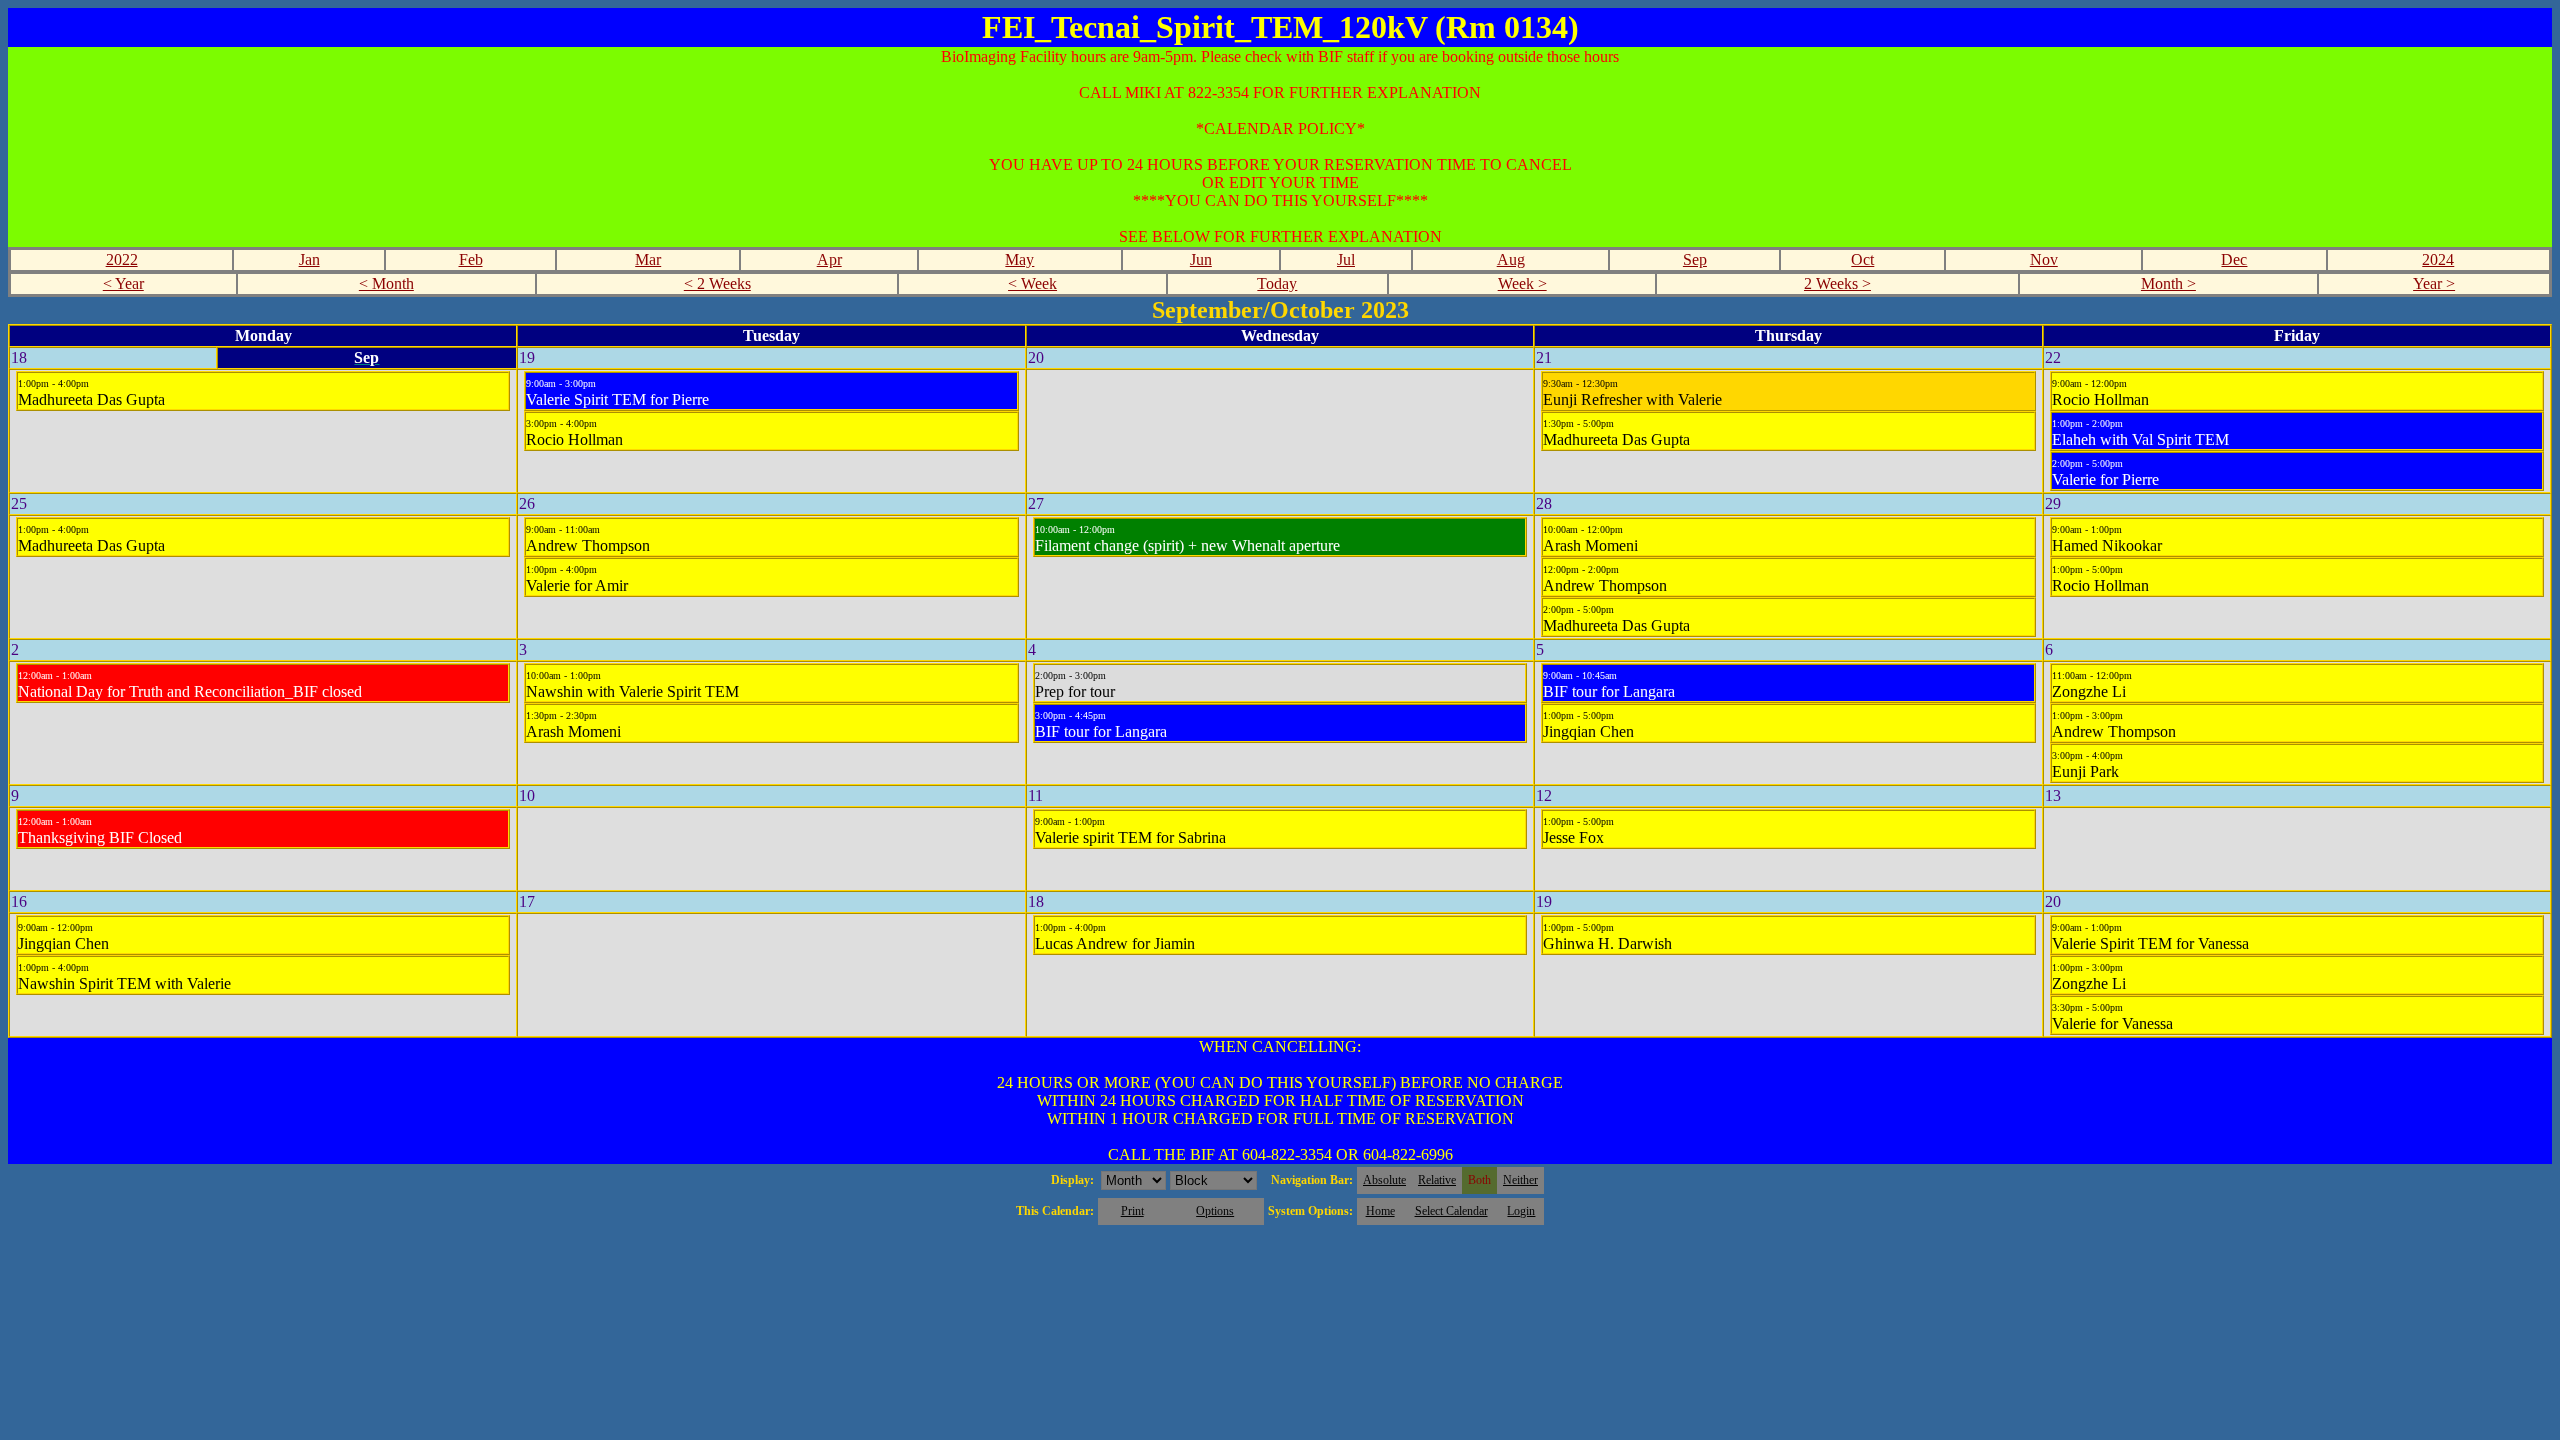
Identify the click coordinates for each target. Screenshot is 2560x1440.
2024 (2438, 259)
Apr (829, 259)
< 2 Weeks (717, 283)
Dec (2234, 259)
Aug (1511, 259)
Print (1132, 1211)
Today (1277, 283)
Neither (1520, 1180)
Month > (2168, 283)
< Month (386, 283)
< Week (1032, 283)
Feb (471, 259)
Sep (1695, 259)
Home (1380, 1211)
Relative (1437, 1180)
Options (1215, 1211)
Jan (309, 259)
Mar (648, 259)
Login (1521, 1211)
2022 (122, 259)
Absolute (1384, 1180)
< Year (123, 283)
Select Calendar (1451, 1211)
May (1019, 259)
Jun (1201, 259)
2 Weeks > (1837, 283)
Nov (2044, 259)
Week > (1522, 283)
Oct (1862, 259)
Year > (2434, 283)
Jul (1346, 259)
